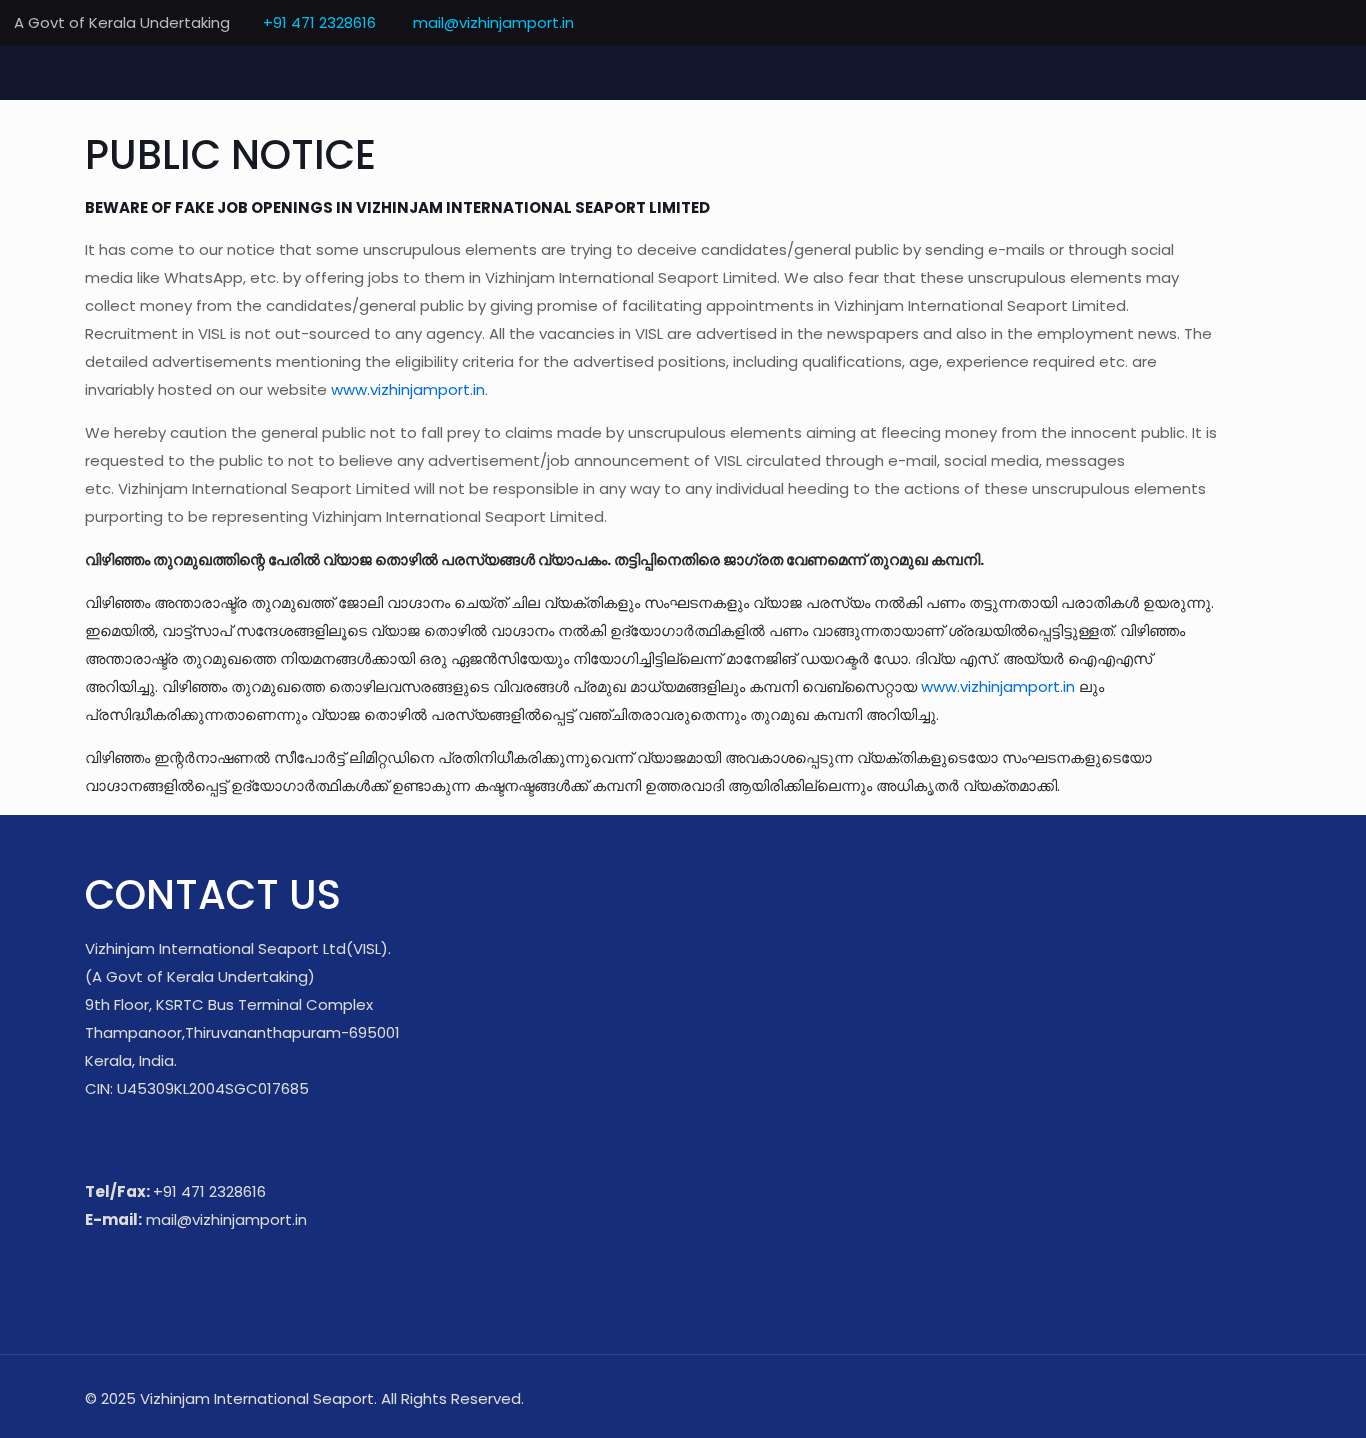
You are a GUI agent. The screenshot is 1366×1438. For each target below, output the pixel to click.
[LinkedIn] (1314, 22)
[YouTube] (1287, 22)
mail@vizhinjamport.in (491, 22)
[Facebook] (1233, 22)
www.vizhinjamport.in (408, 389)
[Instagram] (1341, 22)
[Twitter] (1260, 22)
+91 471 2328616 (319, 22)
